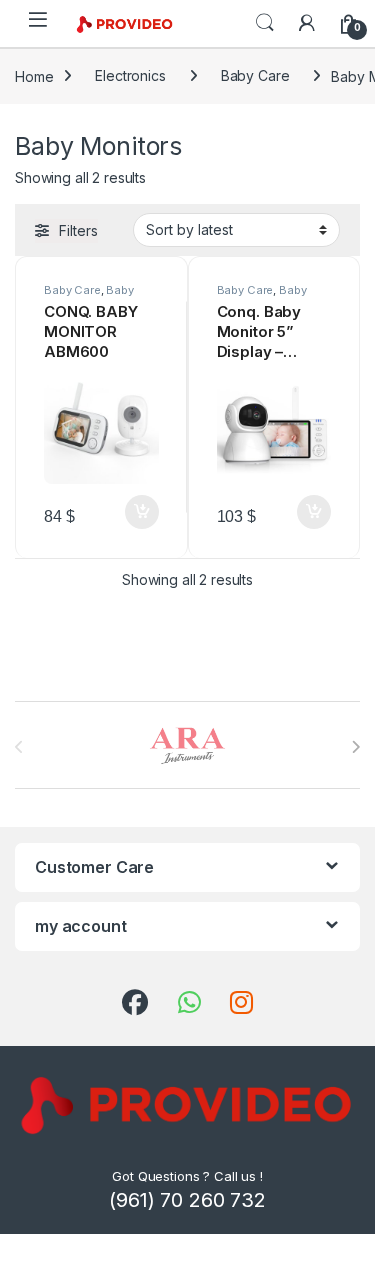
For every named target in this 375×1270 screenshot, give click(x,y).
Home (34, 75)
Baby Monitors (89, 296)
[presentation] (355, 747)
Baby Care (255, 75)
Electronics (130, 75)
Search (265, 23)
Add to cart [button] (142, 512)
